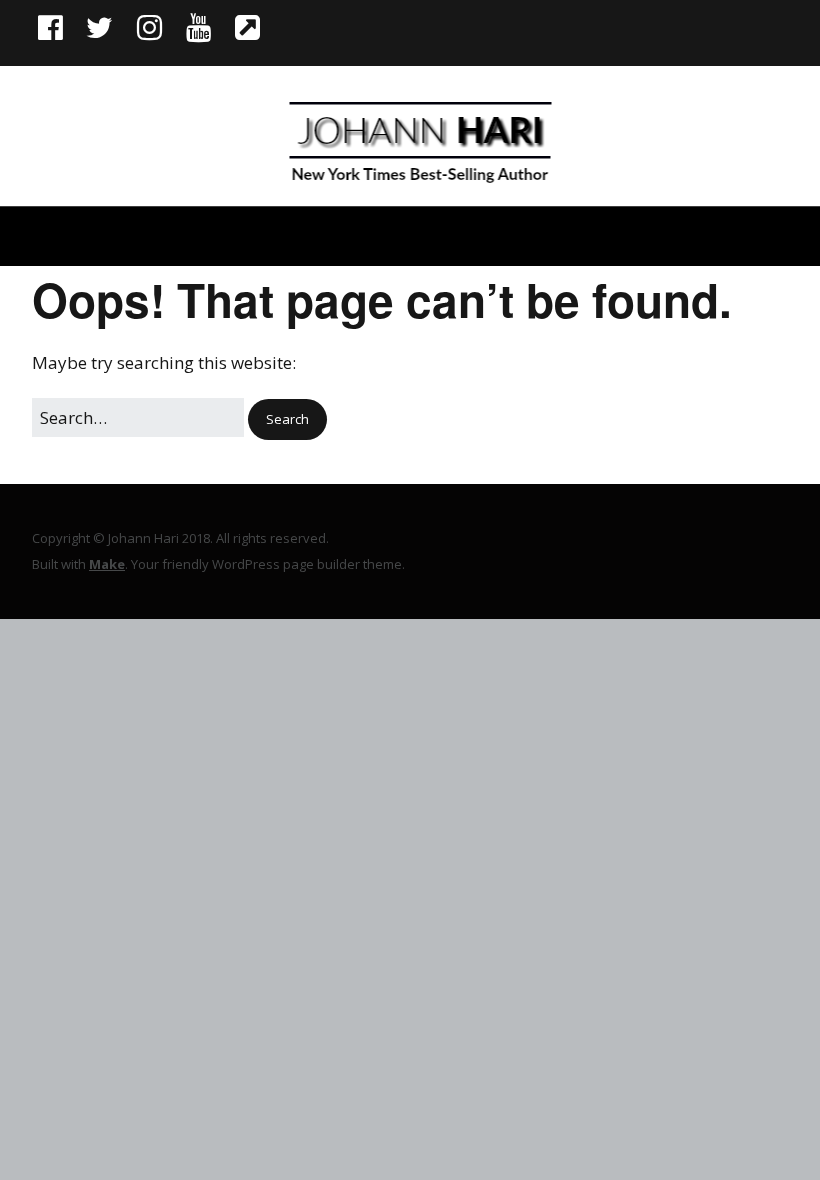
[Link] (247, 27)
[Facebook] (52, 27)
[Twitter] (99, 27)
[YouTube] (198, 27)
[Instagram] (149, 27)
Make (107, 564)
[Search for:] (140, 417)
